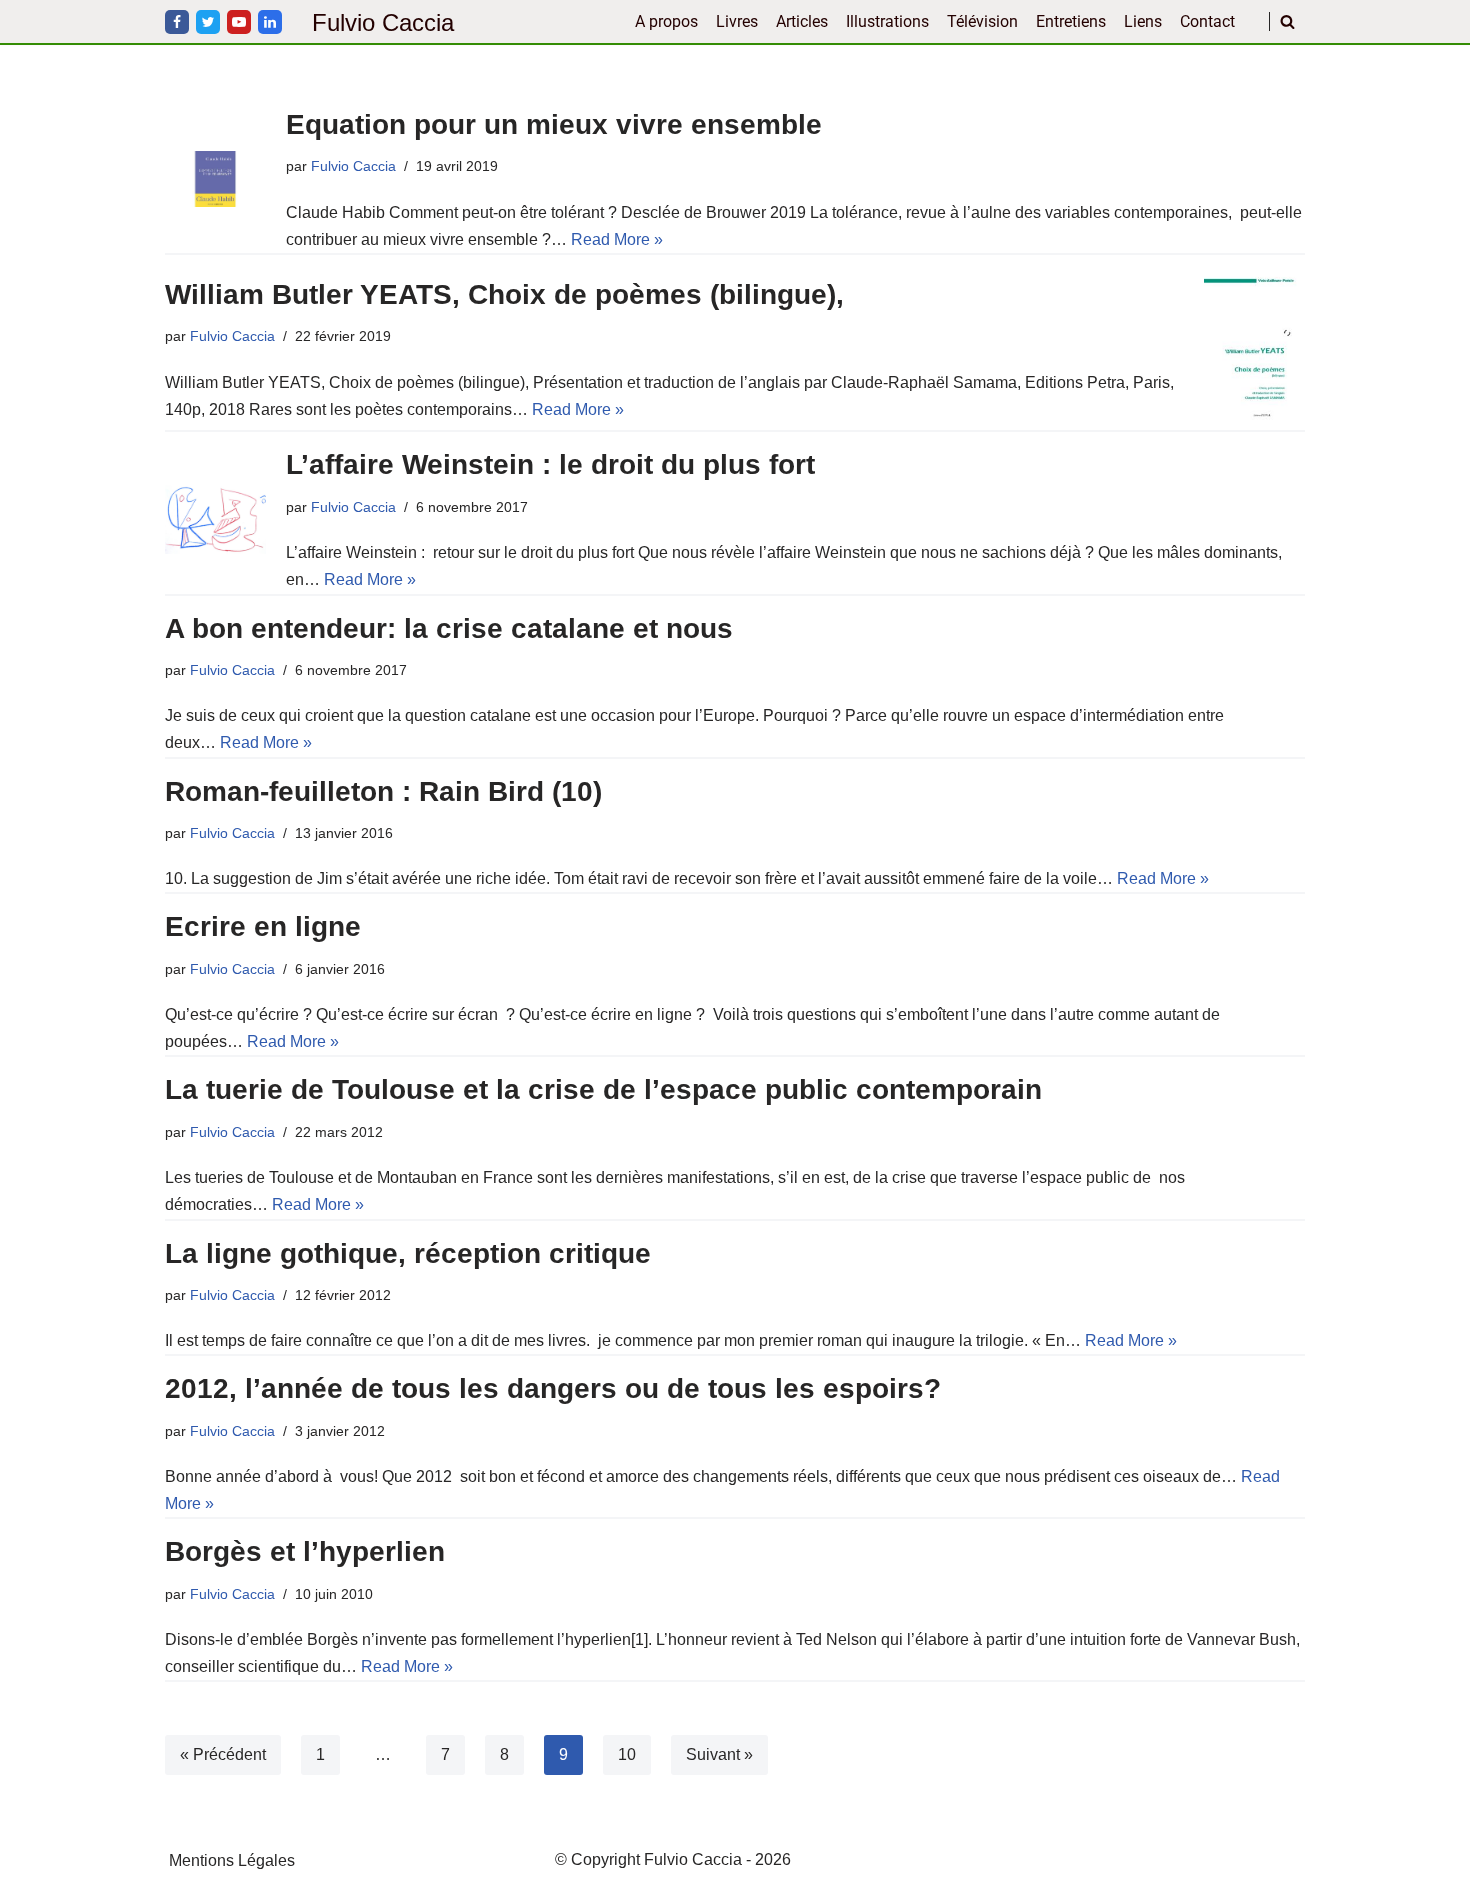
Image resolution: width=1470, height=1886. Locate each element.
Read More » (617, 239)
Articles (802, 21)
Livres (737, 21)
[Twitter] (208, 22)
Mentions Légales (232, 1860)
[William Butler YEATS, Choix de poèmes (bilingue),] (1254, 349)
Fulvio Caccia (353, 166)
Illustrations (887, 21)
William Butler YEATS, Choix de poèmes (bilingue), (504, 294)
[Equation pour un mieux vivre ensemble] (215, 179)
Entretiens (1071, 21)
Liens (1143, 21)
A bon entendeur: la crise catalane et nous (449, 628)
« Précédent (223, 1754)
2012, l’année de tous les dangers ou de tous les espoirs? (553, 1388)
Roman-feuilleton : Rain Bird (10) (383, 791)
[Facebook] (177, 22)
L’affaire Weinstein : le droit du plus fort (550, 464)
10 (627, 1754)
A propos (666, 21)
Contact (1207, 21)
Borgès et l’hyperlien (305, 1551)
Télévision (982, 21)
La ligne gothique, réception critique (408, 1253)
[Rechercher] (1287, 21)
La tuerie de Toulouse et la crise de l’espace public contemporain (603, 1089)
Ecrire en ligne (263, 926)
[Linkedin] (270, 22)
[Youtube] (239, 22)
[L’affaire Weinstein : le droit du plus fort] (215, 519)
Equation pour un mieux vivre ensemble (554, 124)
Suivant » (719, 1754)
